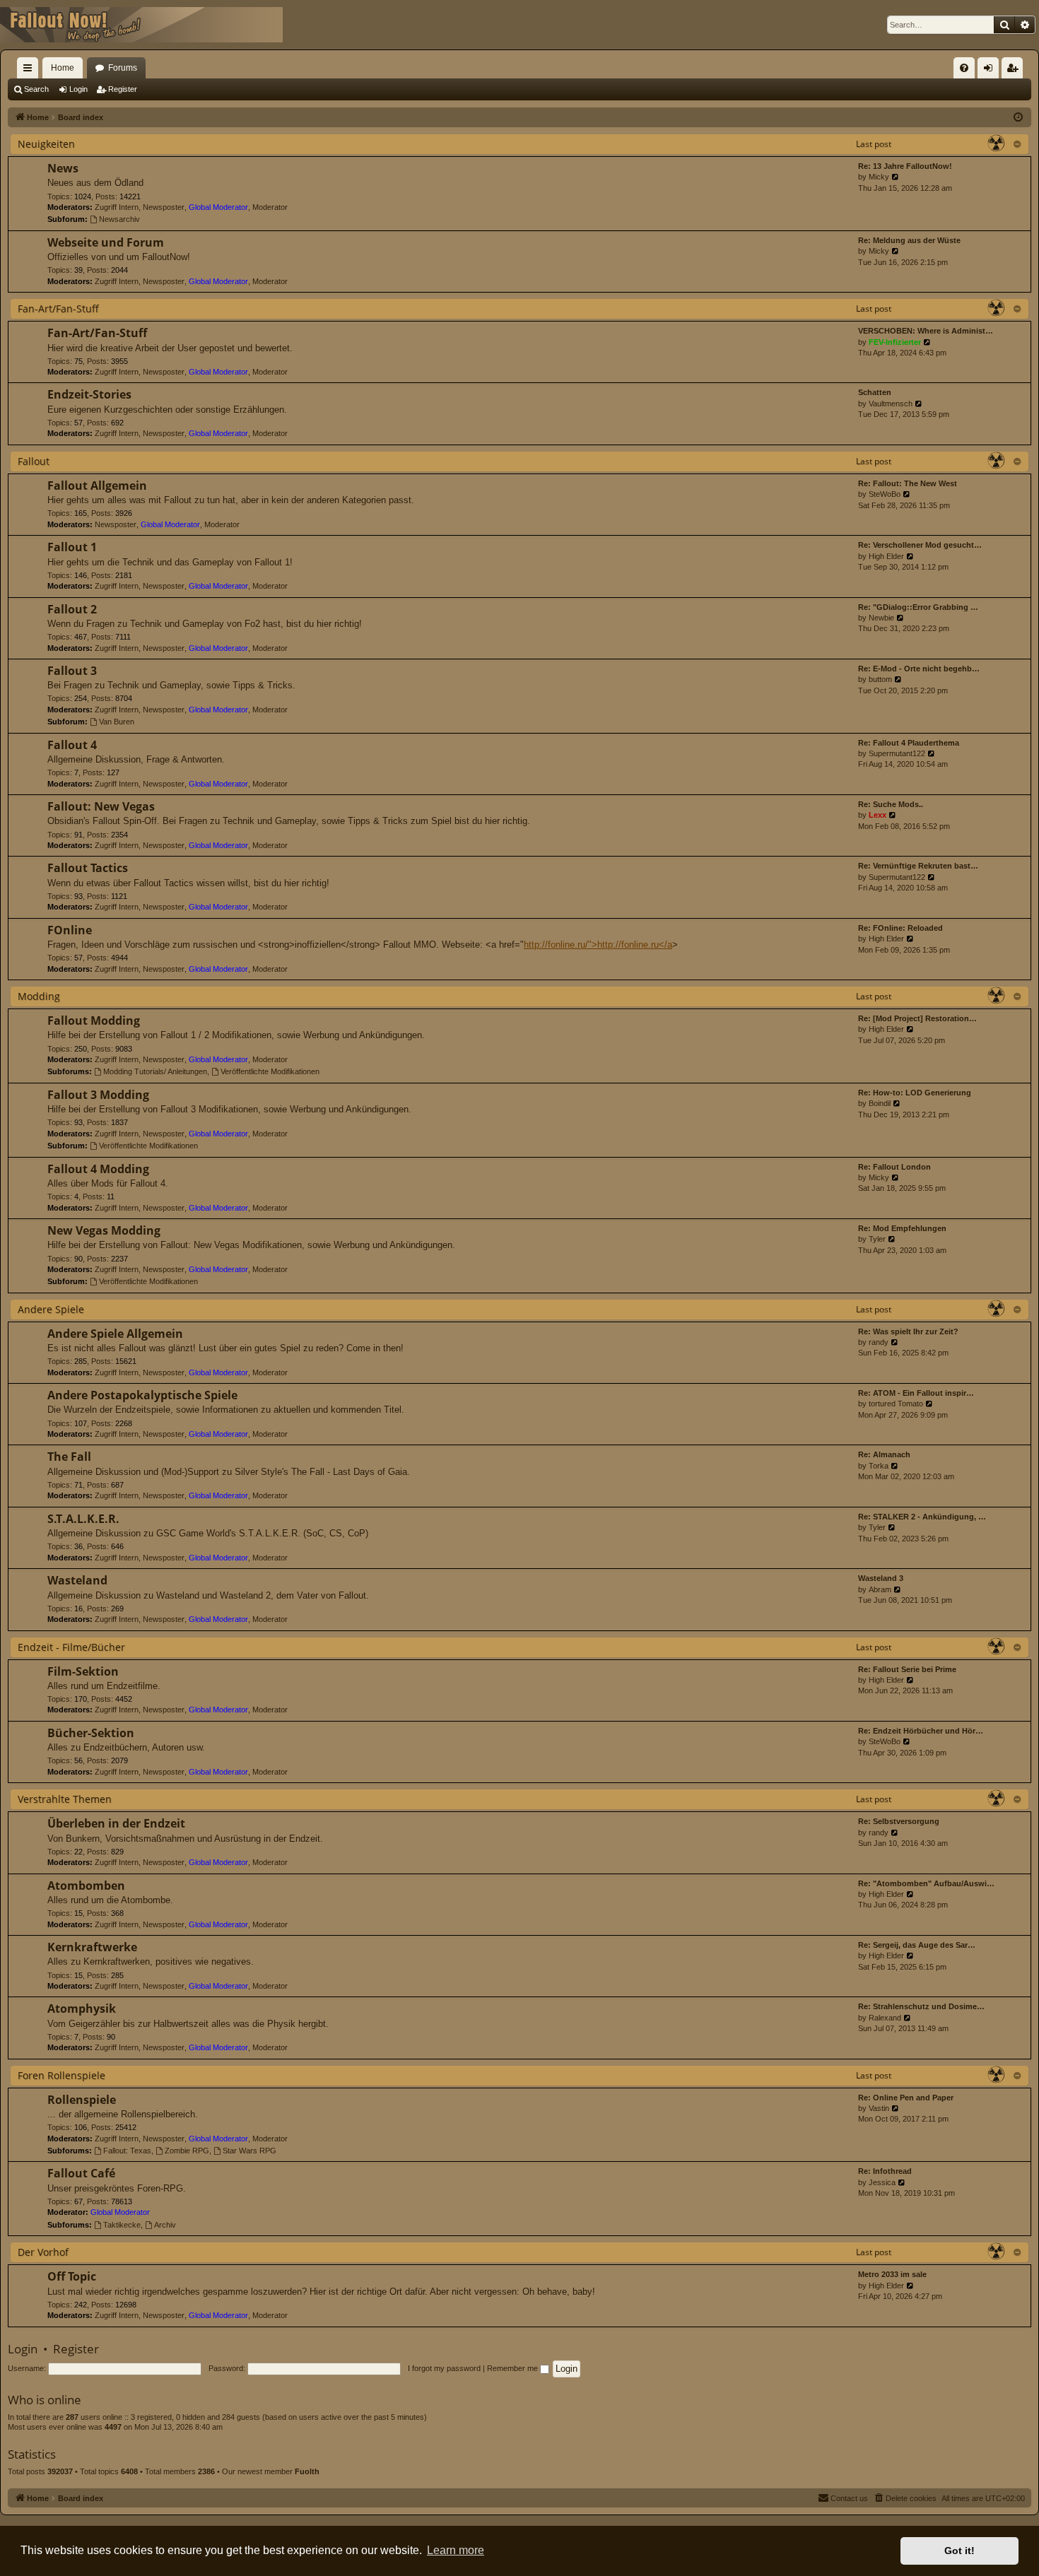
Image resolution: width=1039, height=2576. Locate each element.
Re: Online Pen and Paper (906, 2098)
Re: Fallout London (894, 1167)
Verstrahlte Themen (65, 1799)
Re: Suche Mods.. (891, 804)
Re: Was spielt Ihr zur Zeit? (908, 1331)
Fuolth (307, 2471)
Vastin (879, 2108)
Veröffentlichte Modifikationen (270, 1071)
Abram (880, 1589)
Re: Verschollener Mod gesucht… (920, 545)
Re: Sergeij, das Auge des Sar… (917, 1945)
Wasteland (77, 1580)
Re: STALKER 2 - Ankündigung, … (922, 1517)
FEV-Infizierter (895, 342)
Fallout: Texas (127, 2151)
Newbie (881, 618)
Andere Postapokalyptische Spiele (142, 1395)
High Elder (886, 556)
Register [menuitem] (1015, 71)
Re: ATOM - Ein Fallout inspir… (916, 1393)
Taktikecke (122, 2225)
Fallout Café (81, 2173)
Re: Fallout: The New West (908, 483)
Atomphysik (82, 2009)
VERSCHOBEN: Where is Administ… (926, 331)
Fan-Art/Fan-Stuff (58, 308)
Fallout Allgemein (97, 486)
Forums (123, 68)
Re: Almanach (884, 1454)
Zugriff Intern (117, 207)
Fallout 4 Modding (98, 1169)
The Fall (69, 1457)
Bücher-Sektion (91, 1733)
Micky (879, 177)
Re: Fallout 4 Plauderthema (909, 743)
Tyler (877, 1239)
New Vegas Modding (104, 1230)
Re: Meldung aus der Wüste (909, 240)
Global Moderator (218, 207)
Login (78, 89)
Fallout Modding (94, 1021)
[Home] (141, 25)
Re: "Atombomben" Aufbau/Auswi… (926, 1883)
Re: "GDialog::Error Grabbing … (918, 607)
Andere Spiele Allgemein (115, 1334)
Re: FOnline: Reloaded (900, 928)
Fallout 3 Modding (98, 1095)
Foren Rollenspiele (61, 2075)
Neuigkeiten (46, 144)
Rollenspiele (82, 2100)
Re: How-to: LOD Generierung (915, 1093)
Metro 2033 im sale (892, 2274)
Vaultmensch (891, 404)
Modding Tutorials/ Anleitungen (155, 1071)
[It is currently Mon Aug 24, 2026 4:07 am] (1018, 118)
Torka (879, 1466)
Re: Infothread (885, 2171)
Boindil (880, 1103)
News (63, 168)
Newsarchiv (119, 219)
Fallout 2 (72, 609)
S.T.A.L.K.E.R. (83, 1519)
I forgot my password (444, 2368)
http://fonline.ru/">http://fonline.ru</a (598, 945)
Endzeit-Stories (89, 394)
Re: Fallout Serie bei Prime (907, 1669)
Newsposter (164, 207)
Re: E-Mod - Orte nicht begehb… (919, 669)
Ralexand (885, 2018)
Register (123, 89)
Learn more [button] (456, 2550)
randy (879, 1342)
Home (63, 68)
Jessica (882, 2182)
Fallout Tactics (88, 868)
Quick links (30, 71)
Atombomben (86, 1886)
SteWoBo (885, 494)
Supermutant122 (897, 753)
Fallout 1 (72, 547)
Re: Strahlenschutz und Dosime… (921, 2006)
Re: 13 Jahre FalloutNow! (905, 166)
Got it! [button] (959, 2551)
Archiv (165, 2225)
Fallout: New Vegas (101, 806)
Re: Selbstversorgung (899, 1821)
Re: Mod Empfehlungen (902, 1228)
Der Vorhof (43, 2252)
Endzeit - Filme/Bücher (71, 1647)
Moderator (270, 207)
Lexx (877, 815)
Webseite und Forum (106, 242)
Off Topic (72, 2276)
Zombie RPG (187, 2151)
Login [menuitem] (991, 71)
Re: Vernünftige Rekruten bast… (918, 866)
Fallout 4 (72, 745)
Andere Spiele (51, 1309)
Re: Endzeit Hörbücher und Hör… (921, 1731)
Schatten (875, 392)
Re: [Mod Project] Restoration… (917, 1018)
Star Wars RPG (250, 2151)
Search (36, 89)
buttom (880, 679)
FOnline (70, 930)
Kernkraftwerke (92, 1947)
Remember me (513, 2368)
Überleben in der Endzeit (116, 1823)
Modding (39, 996)
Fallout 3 (72, 671)
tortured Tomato (896, 1404)
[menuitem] (964, 68)
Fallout (34, 461)
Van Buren (117, 722)
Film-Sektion (83, 1671)
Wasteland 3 (881, 1578)
